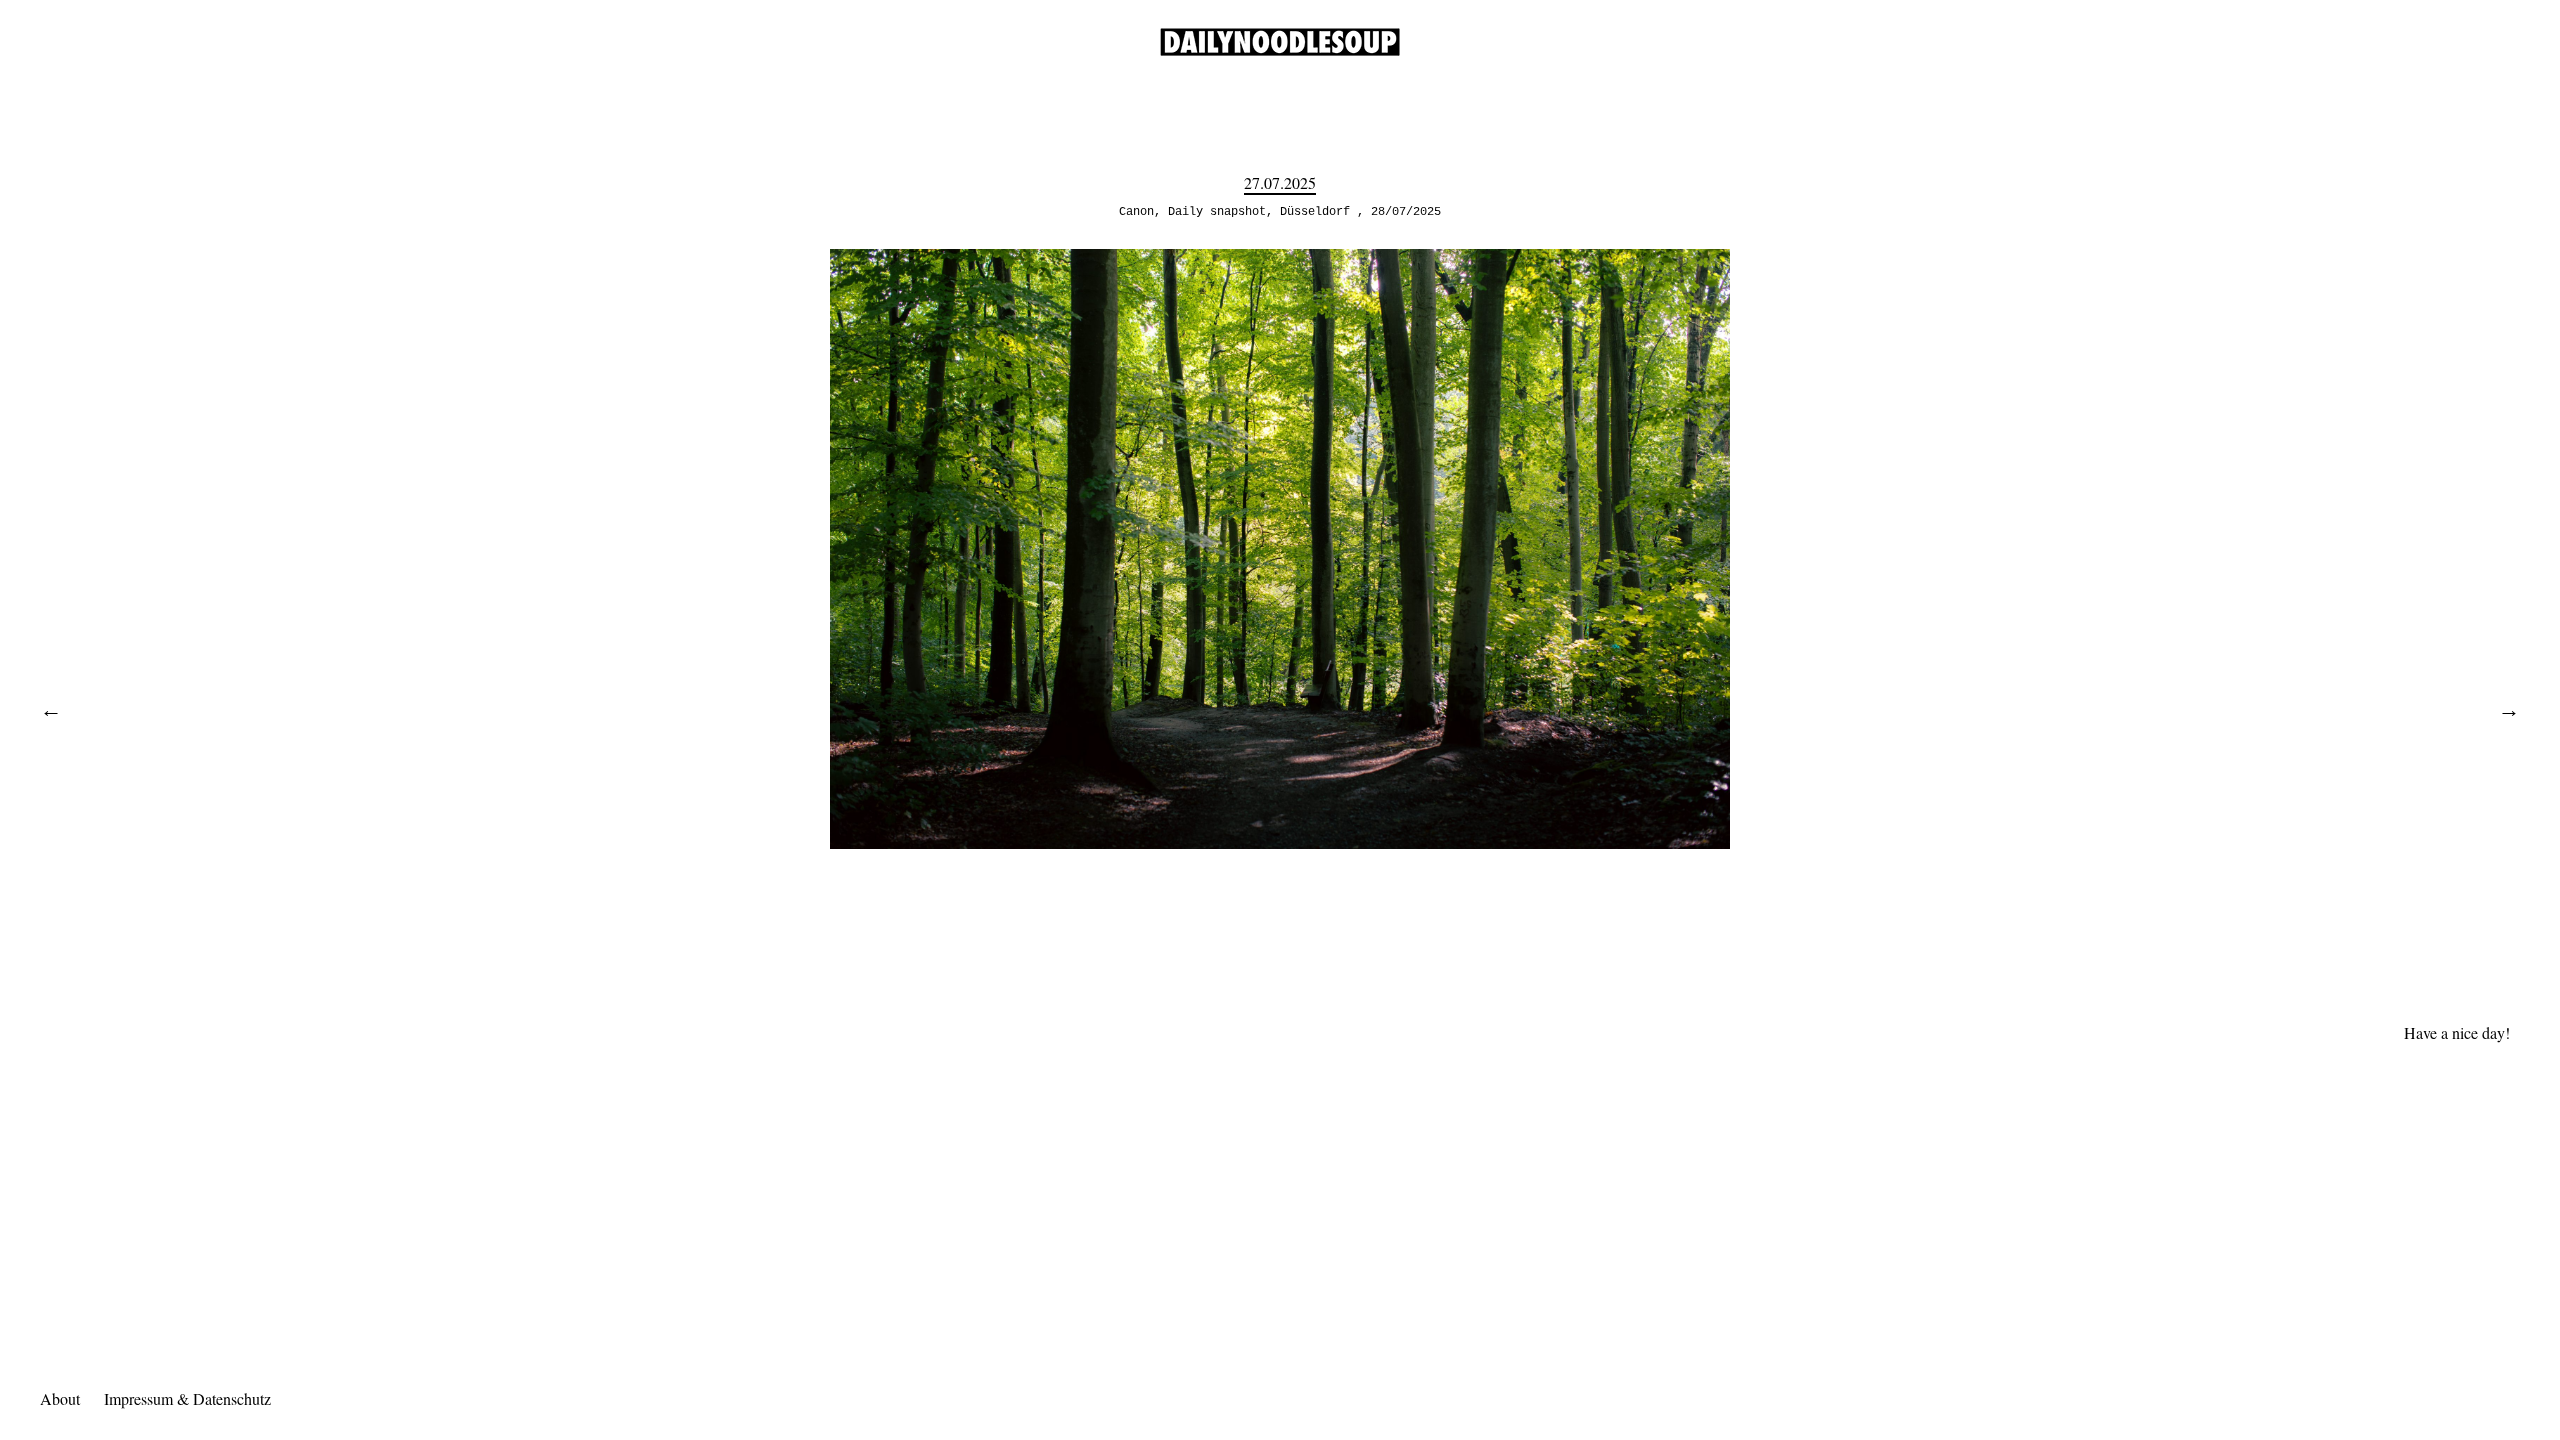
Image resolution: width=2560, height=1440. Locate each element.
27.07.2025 (1280, 182)
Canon (1136, 212)
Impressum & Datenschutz (187, 1398)
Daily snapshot (1217, 212)
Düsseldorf (1315, 212)
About (60, 1398)
